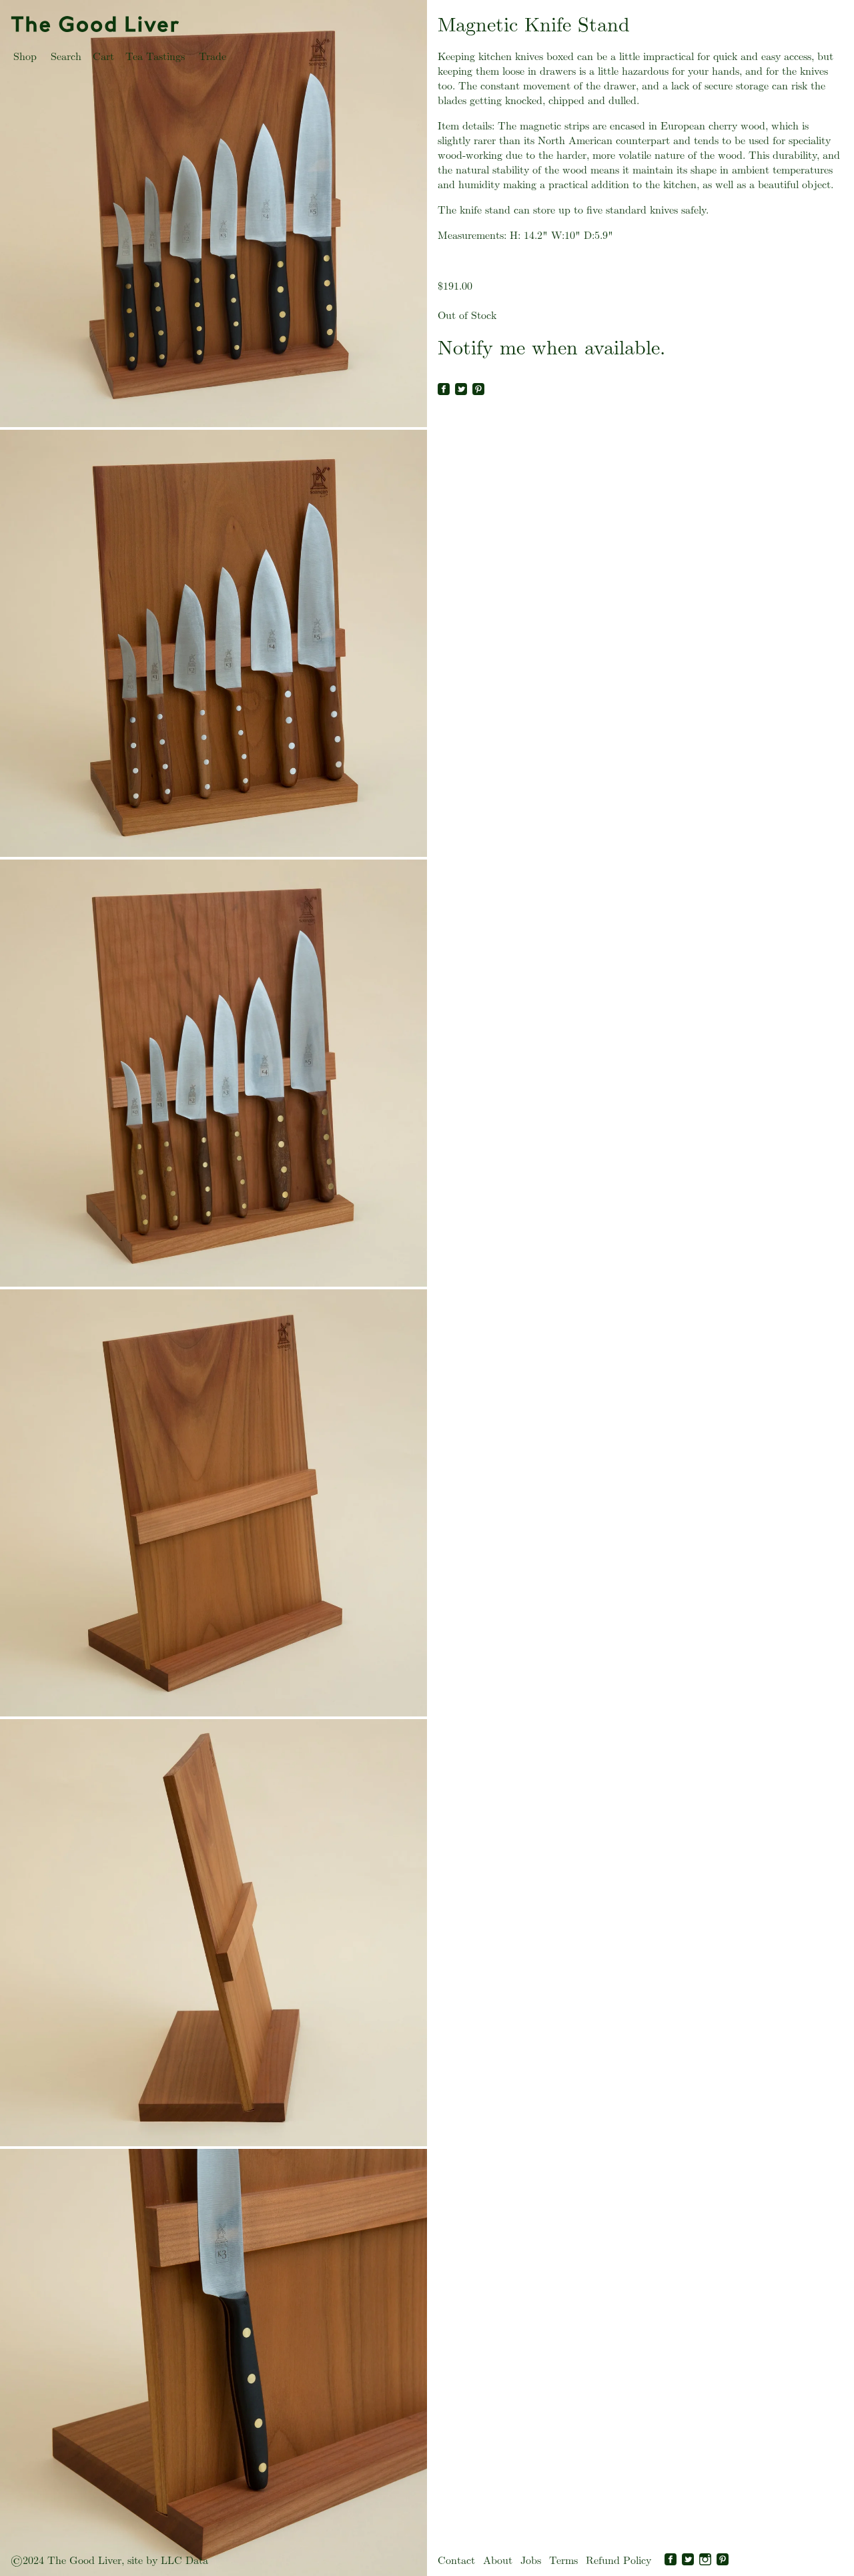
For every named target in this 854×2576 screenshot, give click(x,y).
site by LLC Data (168, 2560)
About (498, 2560)
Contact (456, 2560)
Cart (103, 56)
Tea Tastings (155, 56)
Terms (563, 2560)
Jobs (531, 2560)
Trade (212, 56)
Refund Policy (618, 2560)
